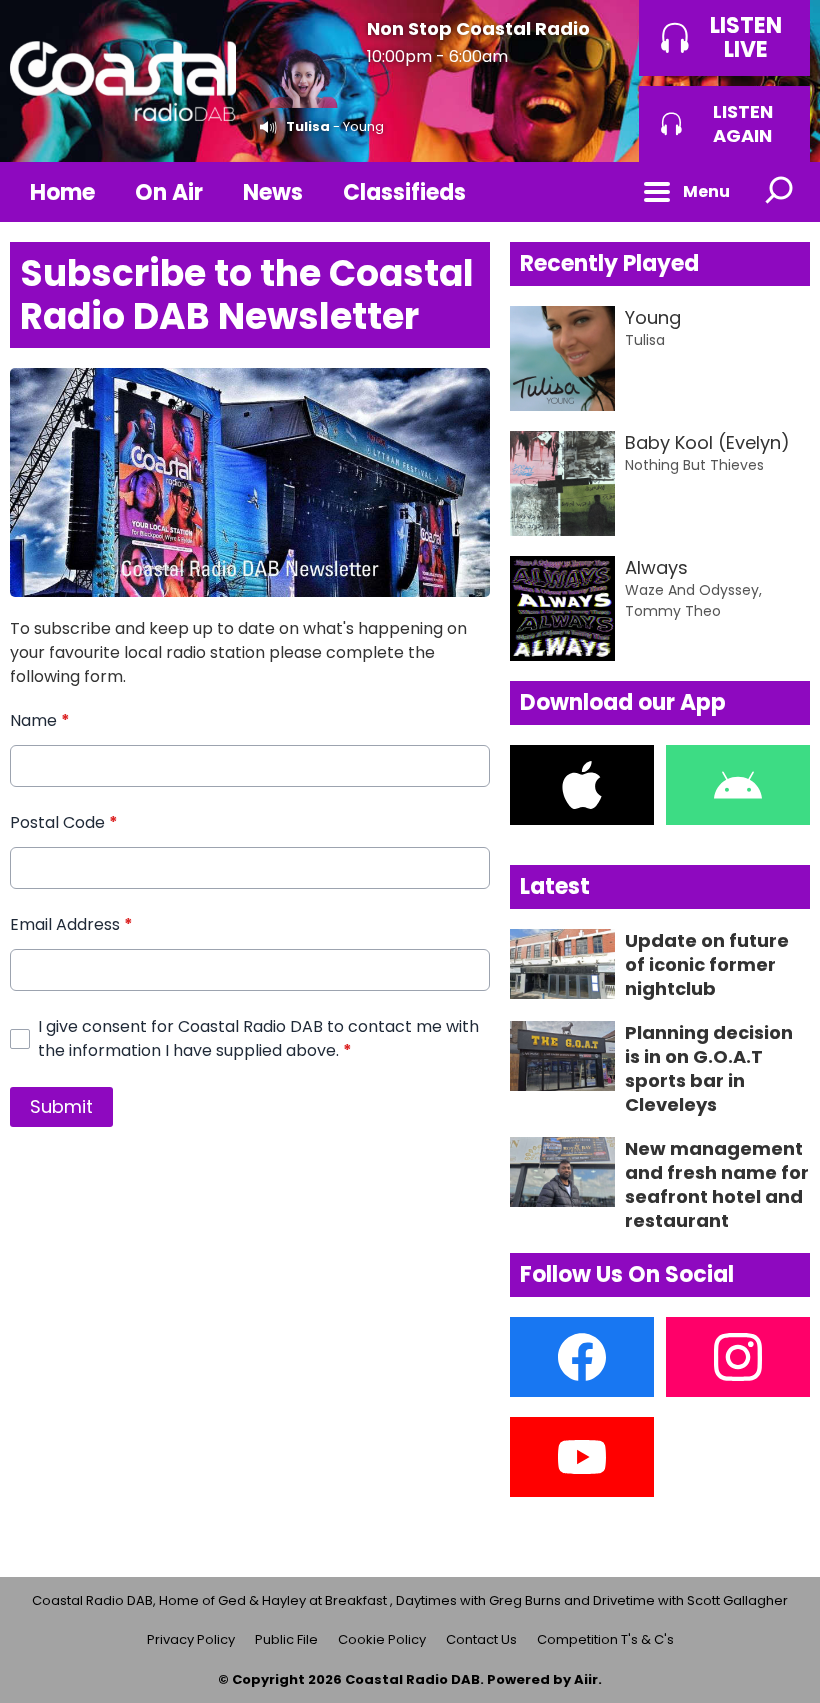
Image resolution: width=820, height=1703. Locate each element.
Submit (61, 1106)
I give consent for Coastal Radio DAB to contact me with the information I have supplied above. (258, 1038)
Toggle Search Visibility (780, 192)
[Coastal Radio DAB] (123, 81)
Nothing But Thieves (694, 465)
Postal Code (64, 822)
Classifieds (404, 192)
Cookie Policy (382, 1639)
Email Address (71, 924)
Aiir (586, 1679)
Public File (286, 1639)
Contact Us (481, 1639)
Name (40, 720)
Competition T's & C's (605, 1639)
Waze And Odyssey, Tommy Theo (693, 600)
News (273, 192)
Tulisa (308, 126)
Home (62, 192)
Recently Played (609, 263)
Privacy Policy (191, 1639)
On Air (169, 192)
